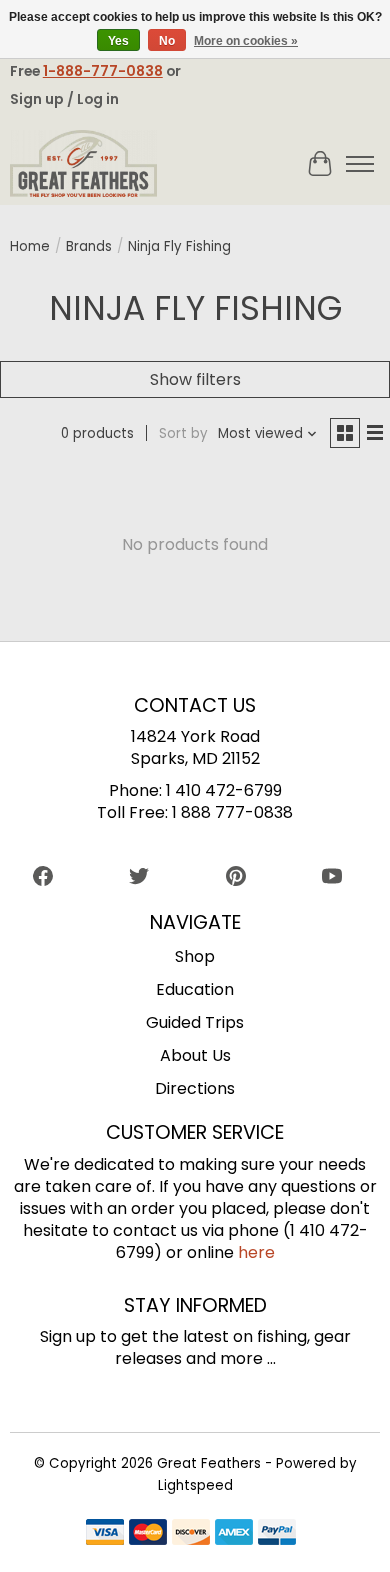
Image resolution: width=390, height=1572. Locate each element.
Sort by (183, 433)
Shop (195, 956)
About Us (195, 1055)
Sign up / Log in (64, 99)
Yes (118, 41)
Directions (195, 1088)
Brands (89, 246)
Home (30, 246)
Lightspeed (195, 1485)
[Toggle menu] (360, 164)
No (167, 41)
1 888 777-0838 (232, 812)
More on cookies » (246, 41)
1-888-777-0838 (103, 71)
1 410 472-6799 (224, 790)
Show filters (195, 379)
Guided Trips (195, 1022)
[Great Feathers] (84, 164)
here (256, 1252)
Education (195, 989)
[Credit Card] (191, 1535)
